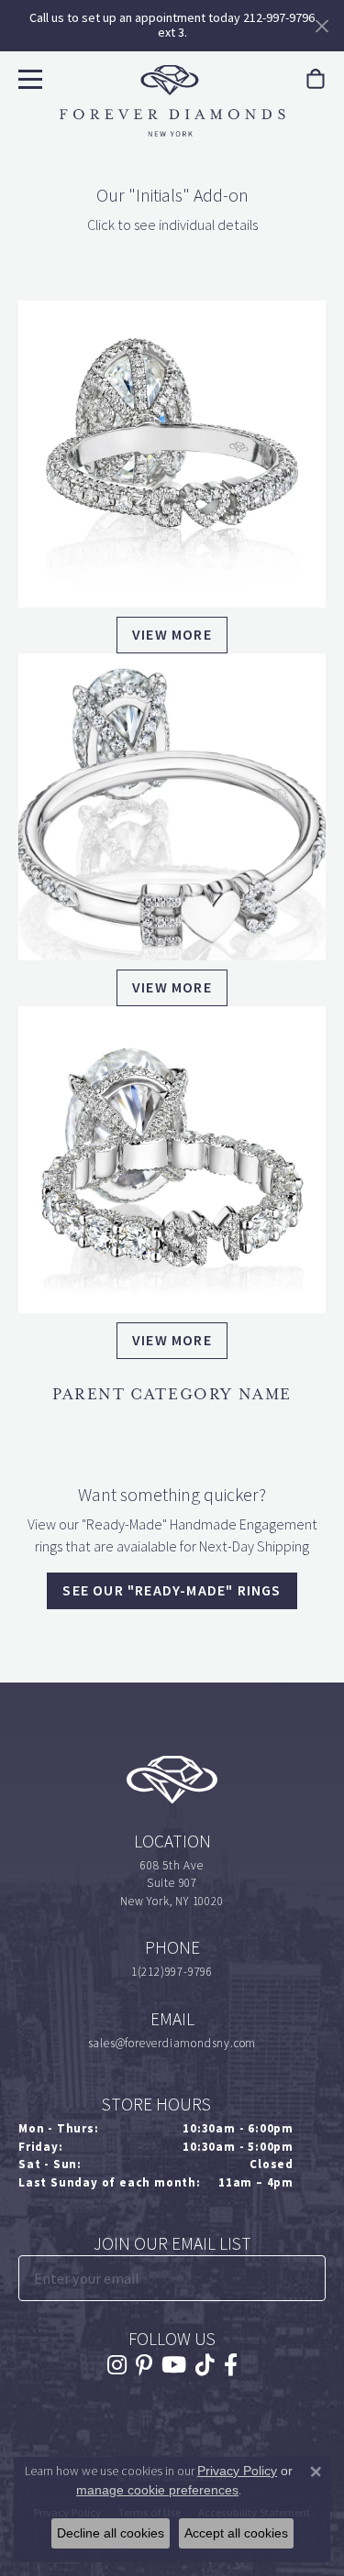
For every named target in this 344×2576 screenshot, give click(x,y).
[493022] (172, 454)
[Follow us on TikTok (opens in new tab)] (205, 2365)
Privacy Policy (237, 2471)
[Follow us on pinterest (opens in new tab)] (144, 2365)
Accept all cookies (236, 2533)
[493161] (172, 807)
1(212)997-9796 (172, 1972)
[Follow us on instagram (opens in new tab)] (117, 2365)
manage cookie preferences (157, 2490)
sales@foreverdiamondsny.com (172, 2043)
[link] (316, 79)
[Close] (322, 26)
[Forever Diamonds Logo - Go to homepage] (172, 101)
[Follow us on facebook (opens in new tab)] (231, 2365)
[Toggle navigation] (28, 77)
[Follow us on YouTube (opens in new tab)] (174, 2365)
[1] (310, 2278)
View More (172, 635)
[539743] (172, 1160)
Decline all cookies (111, 2533)
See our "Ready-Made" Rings (172, 1590)
